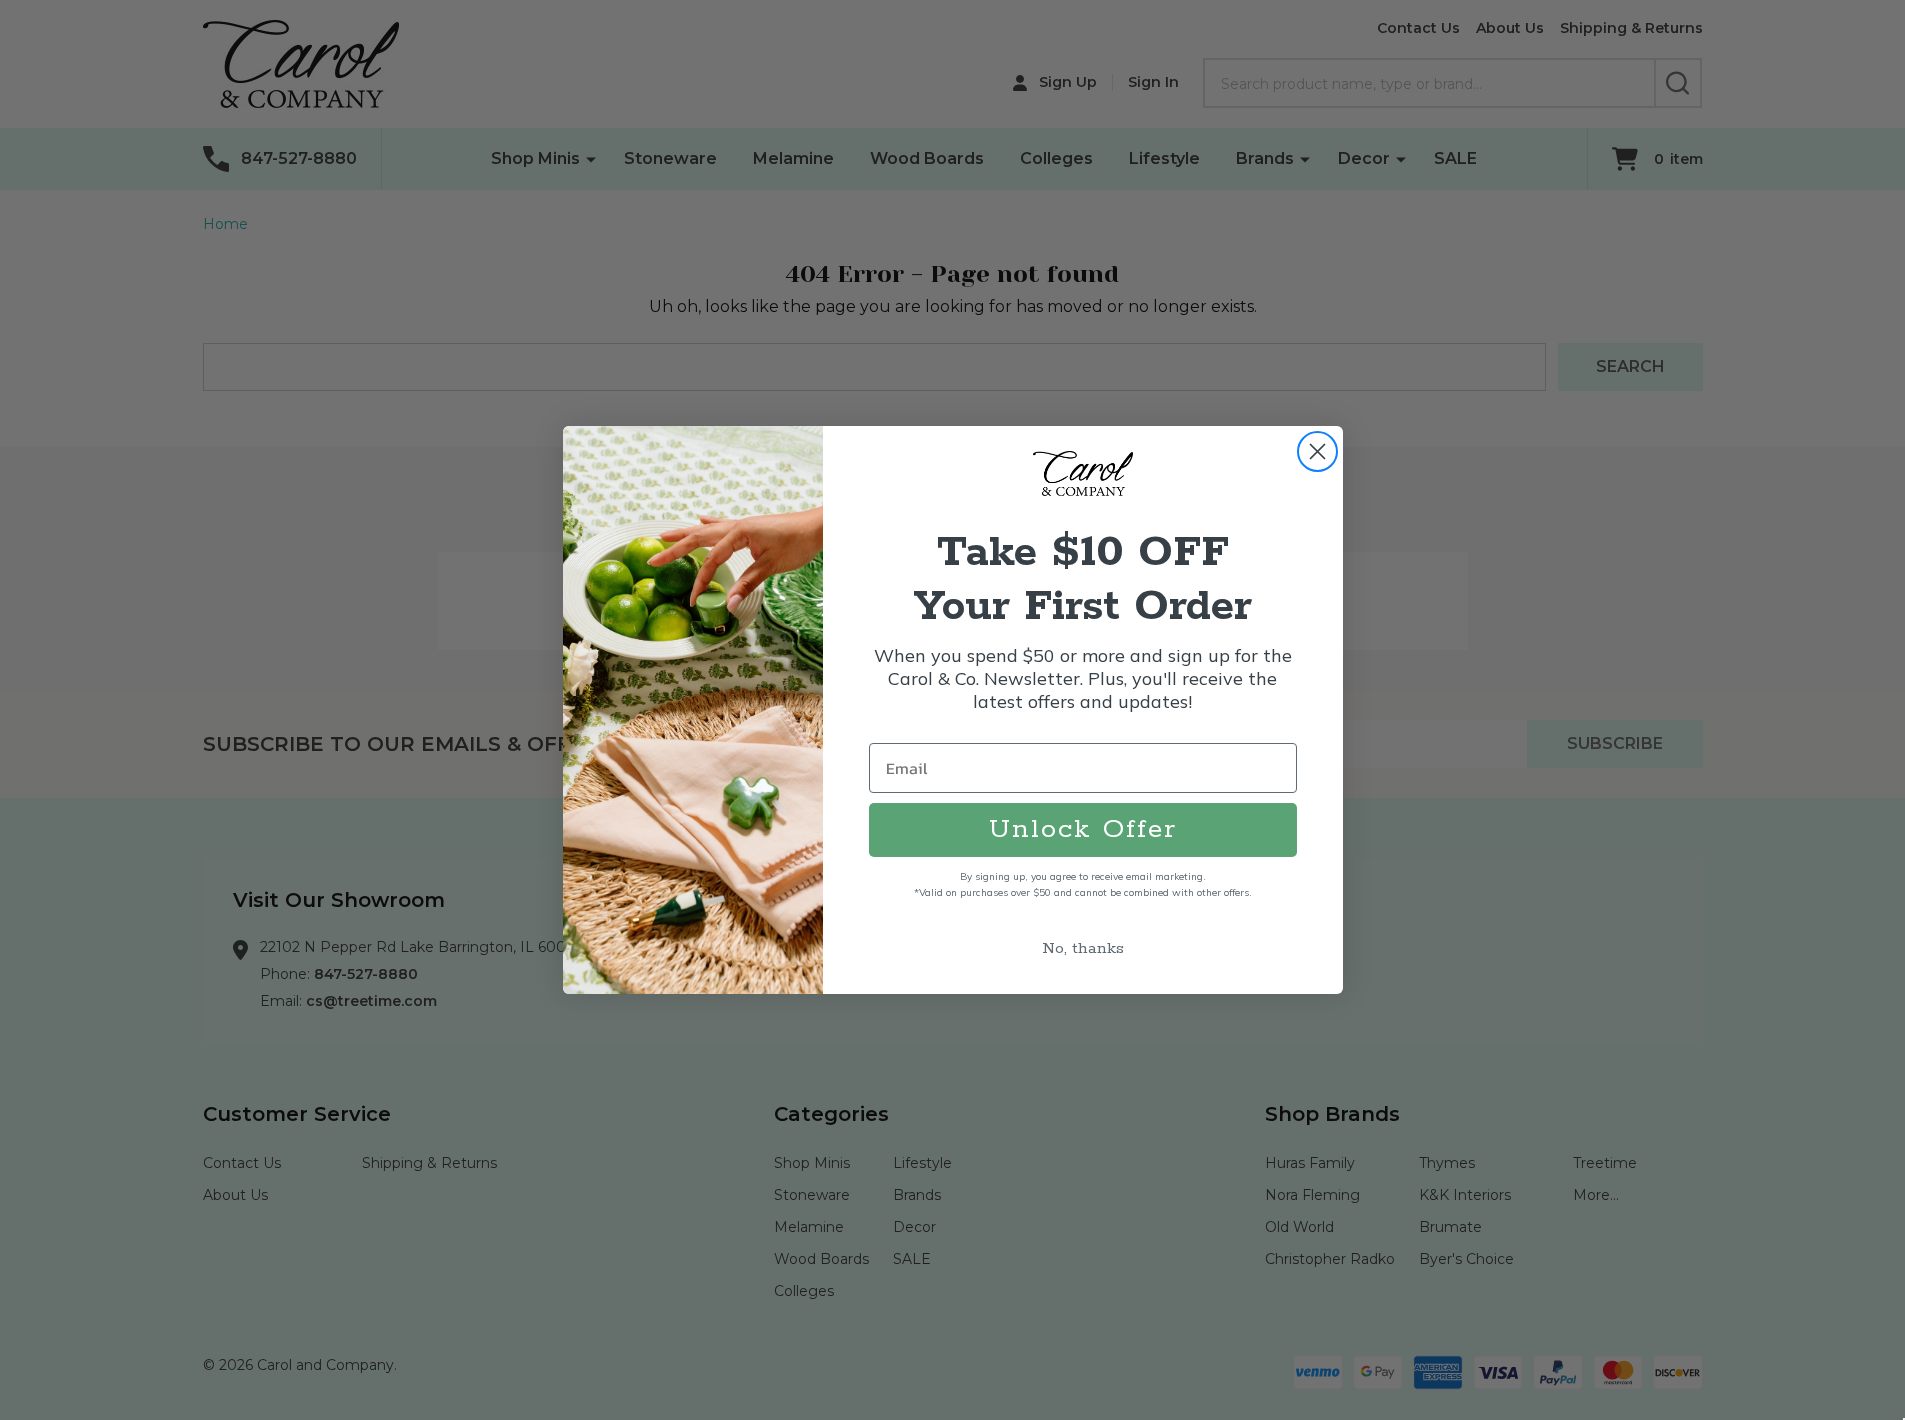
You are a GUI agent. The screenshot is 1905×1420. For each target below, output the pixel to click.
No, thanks (1083, 948)
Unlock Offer (1083, 829)
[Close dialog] (1317, 451)
